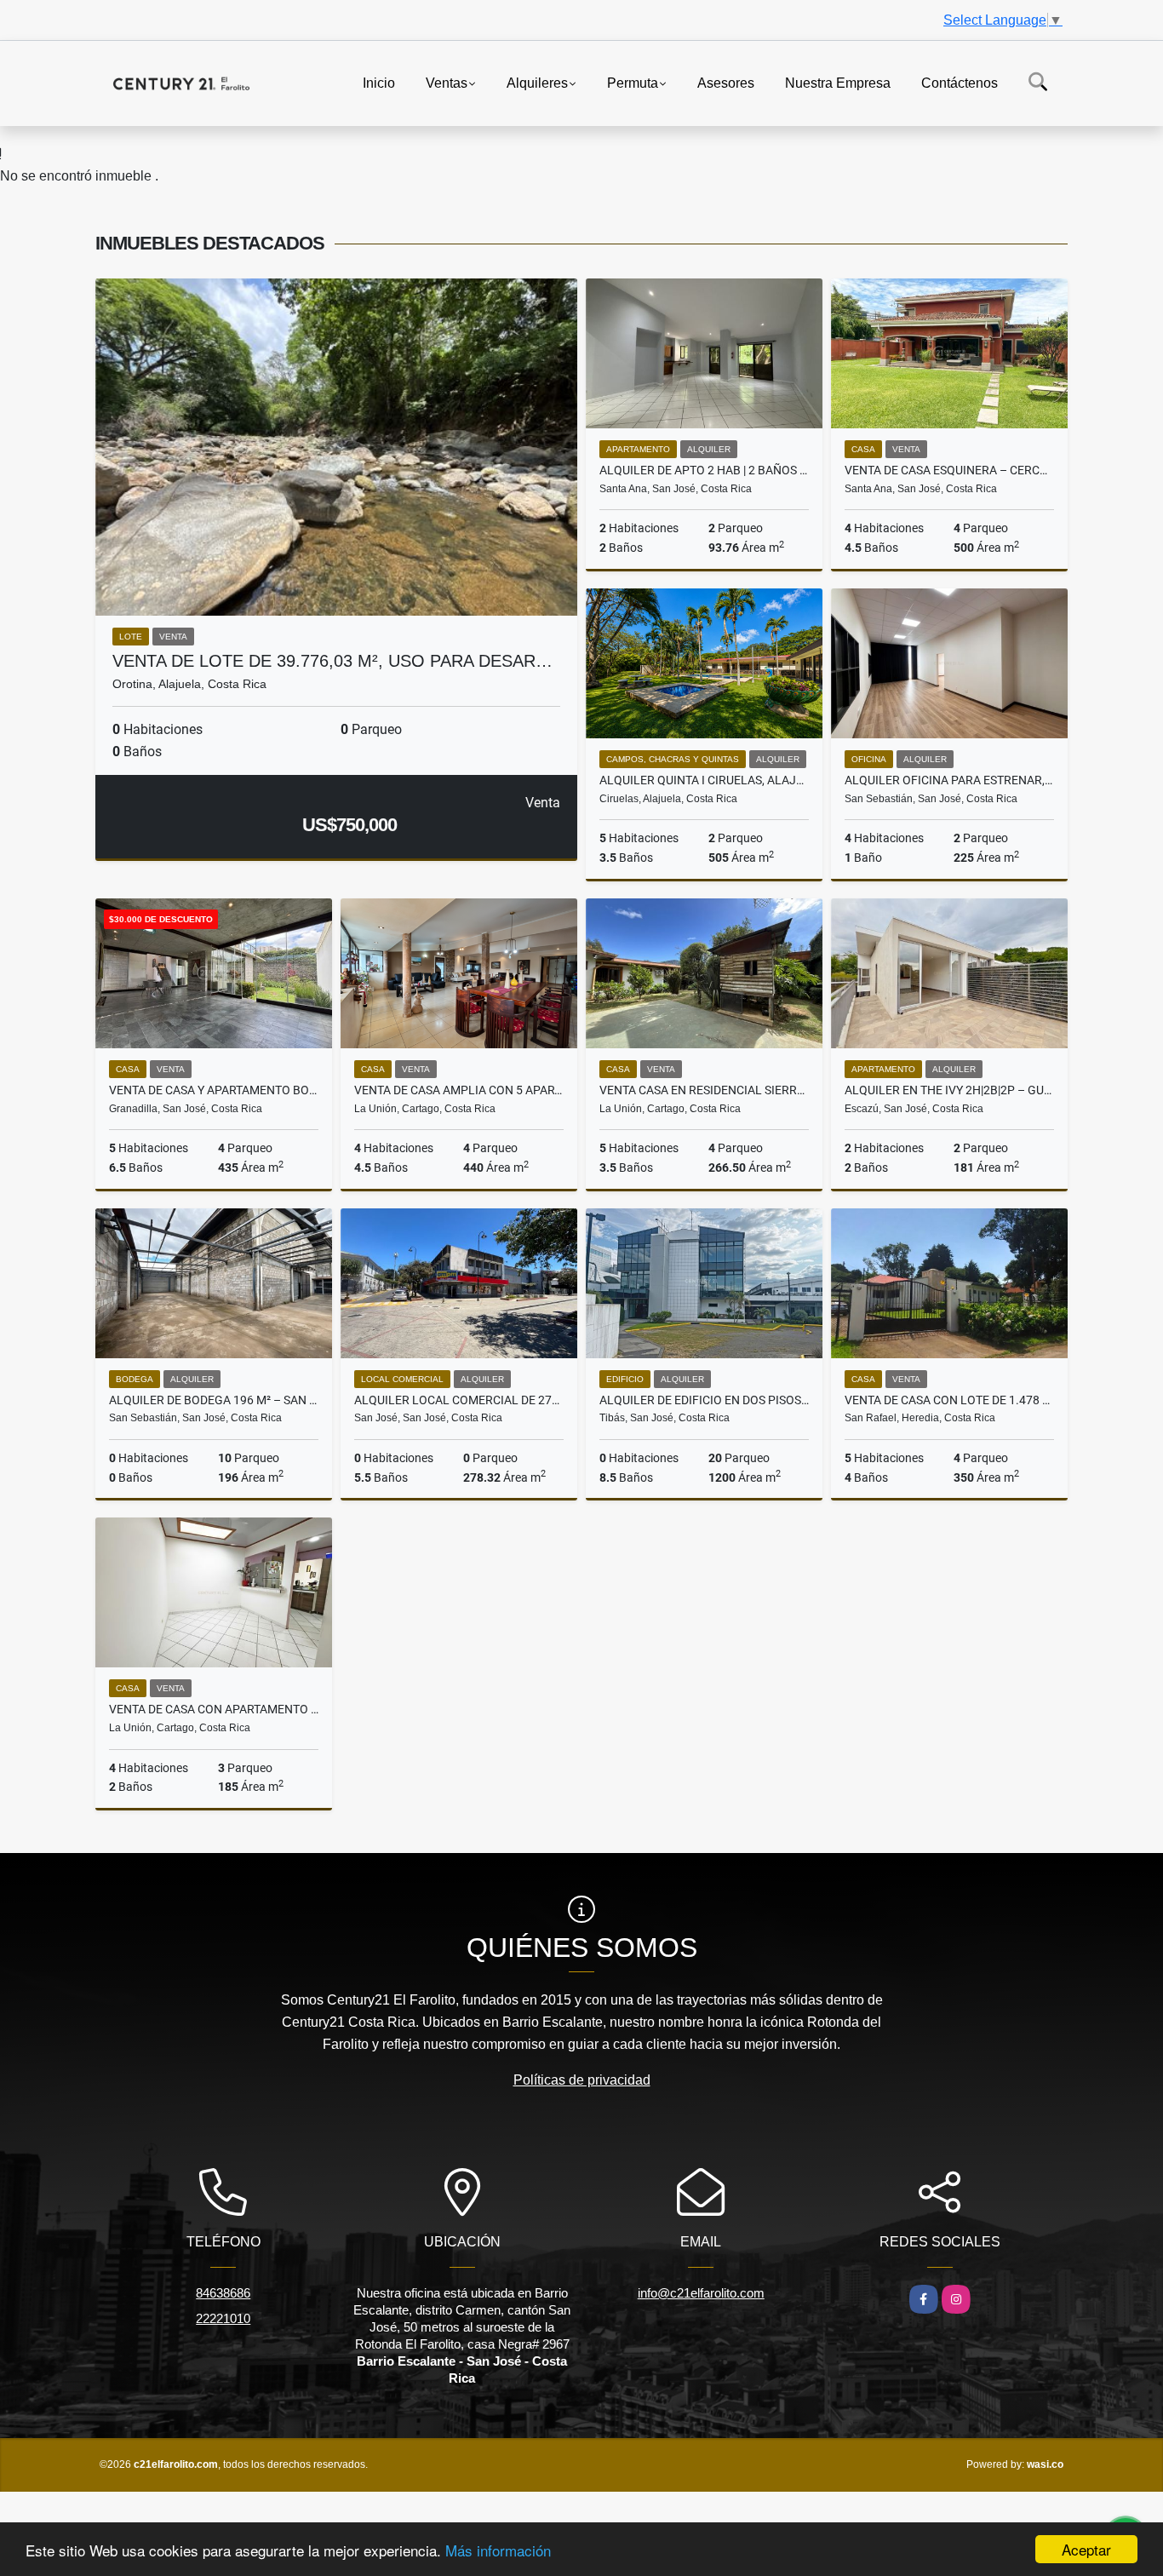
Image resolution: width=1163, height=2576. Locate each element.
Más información (498, 2550)
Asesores (726, 82)
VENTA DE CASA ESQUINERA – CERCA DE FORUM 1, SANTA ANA (949, 470)
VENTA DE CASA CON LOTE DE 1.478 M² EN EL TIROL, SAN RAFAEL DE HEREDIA (949, 1400)
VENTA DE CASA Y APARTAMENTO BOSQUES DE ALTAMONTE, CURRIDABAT (214, 1090)
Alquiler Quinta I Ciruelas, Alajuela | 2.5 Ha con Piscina (704, 780)
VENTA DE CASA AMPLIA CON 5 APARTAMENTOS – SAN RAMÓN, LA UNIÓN (459, 1090)
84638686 (223, 2293)
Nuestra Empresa (838, 82)
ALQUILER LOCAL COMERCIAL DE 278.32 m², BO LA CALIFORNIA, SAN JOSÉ (459, 1400)
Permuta (633, 82)
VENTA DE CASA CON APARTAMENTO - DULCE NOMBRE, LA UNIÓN (214, 1709)
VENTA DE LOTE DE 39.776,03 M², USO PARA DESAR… (332, 661)
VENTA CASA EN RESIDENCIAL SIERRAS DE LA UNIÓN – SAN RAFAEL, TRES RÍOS (704, 1090)
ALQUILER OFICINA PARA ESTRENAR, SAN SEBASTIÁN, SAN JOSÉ (949, 780)
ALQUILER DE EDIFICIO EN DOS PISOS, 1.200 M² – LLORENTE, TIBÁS (704, 1400)
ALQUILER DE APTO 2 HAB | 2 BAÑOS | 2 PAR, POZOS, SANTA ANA (704, 470)
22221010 (223, 2318)
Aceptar (1086, 2549)
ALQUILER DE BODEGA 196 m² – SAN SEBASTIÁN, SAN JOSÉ (214, 1400)
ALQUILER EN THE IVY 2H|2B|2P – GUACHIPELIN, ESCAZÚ (949, 1090)
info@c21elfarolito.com (701, 2293)
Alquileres (537, 82)
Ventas (447, 82)
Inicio (379, 82)
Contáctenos (960, 82)
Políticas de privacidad (582, 2080)
